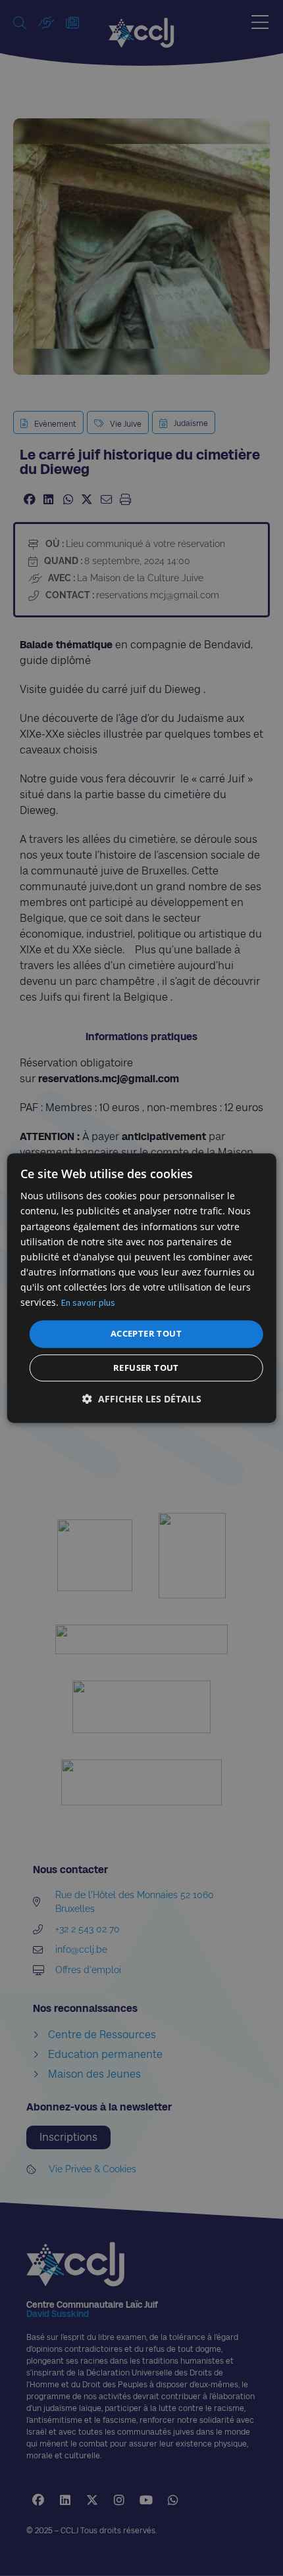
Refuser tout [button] (146, 1368)
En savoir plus (88, 1302)
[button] (142, 1399)
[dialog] (142, 1288)
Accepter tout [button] (146, 1333)
